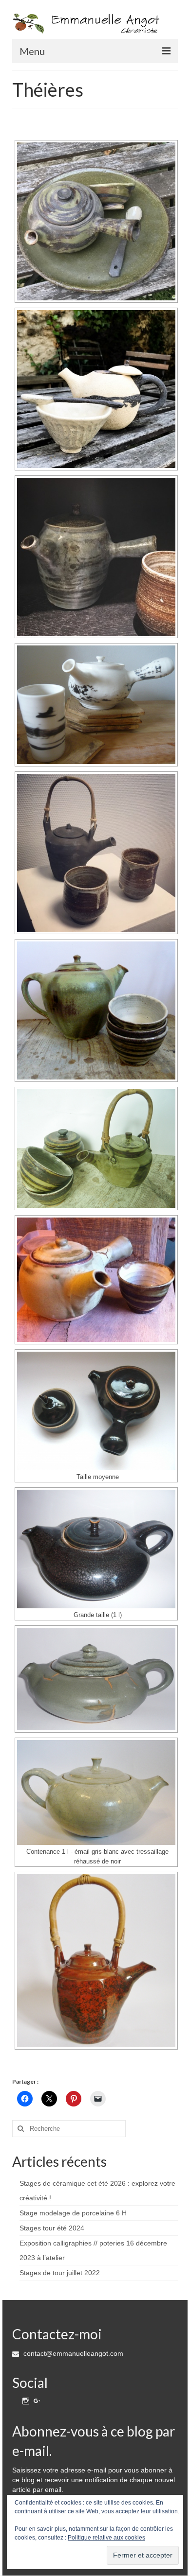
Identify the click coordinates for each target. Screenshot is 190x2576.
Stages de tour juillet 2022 (60, 2273)
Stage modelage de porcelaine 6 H (73, 2213)
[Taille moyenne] (96, 1411)
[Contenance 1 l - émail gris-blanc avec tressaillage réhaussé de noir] (96, 1793)
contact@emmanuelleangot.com (72, 2353)
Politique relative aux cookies (106, 2538)
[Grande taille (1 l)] (96, 1549)
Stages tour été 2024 (52, 2228)
